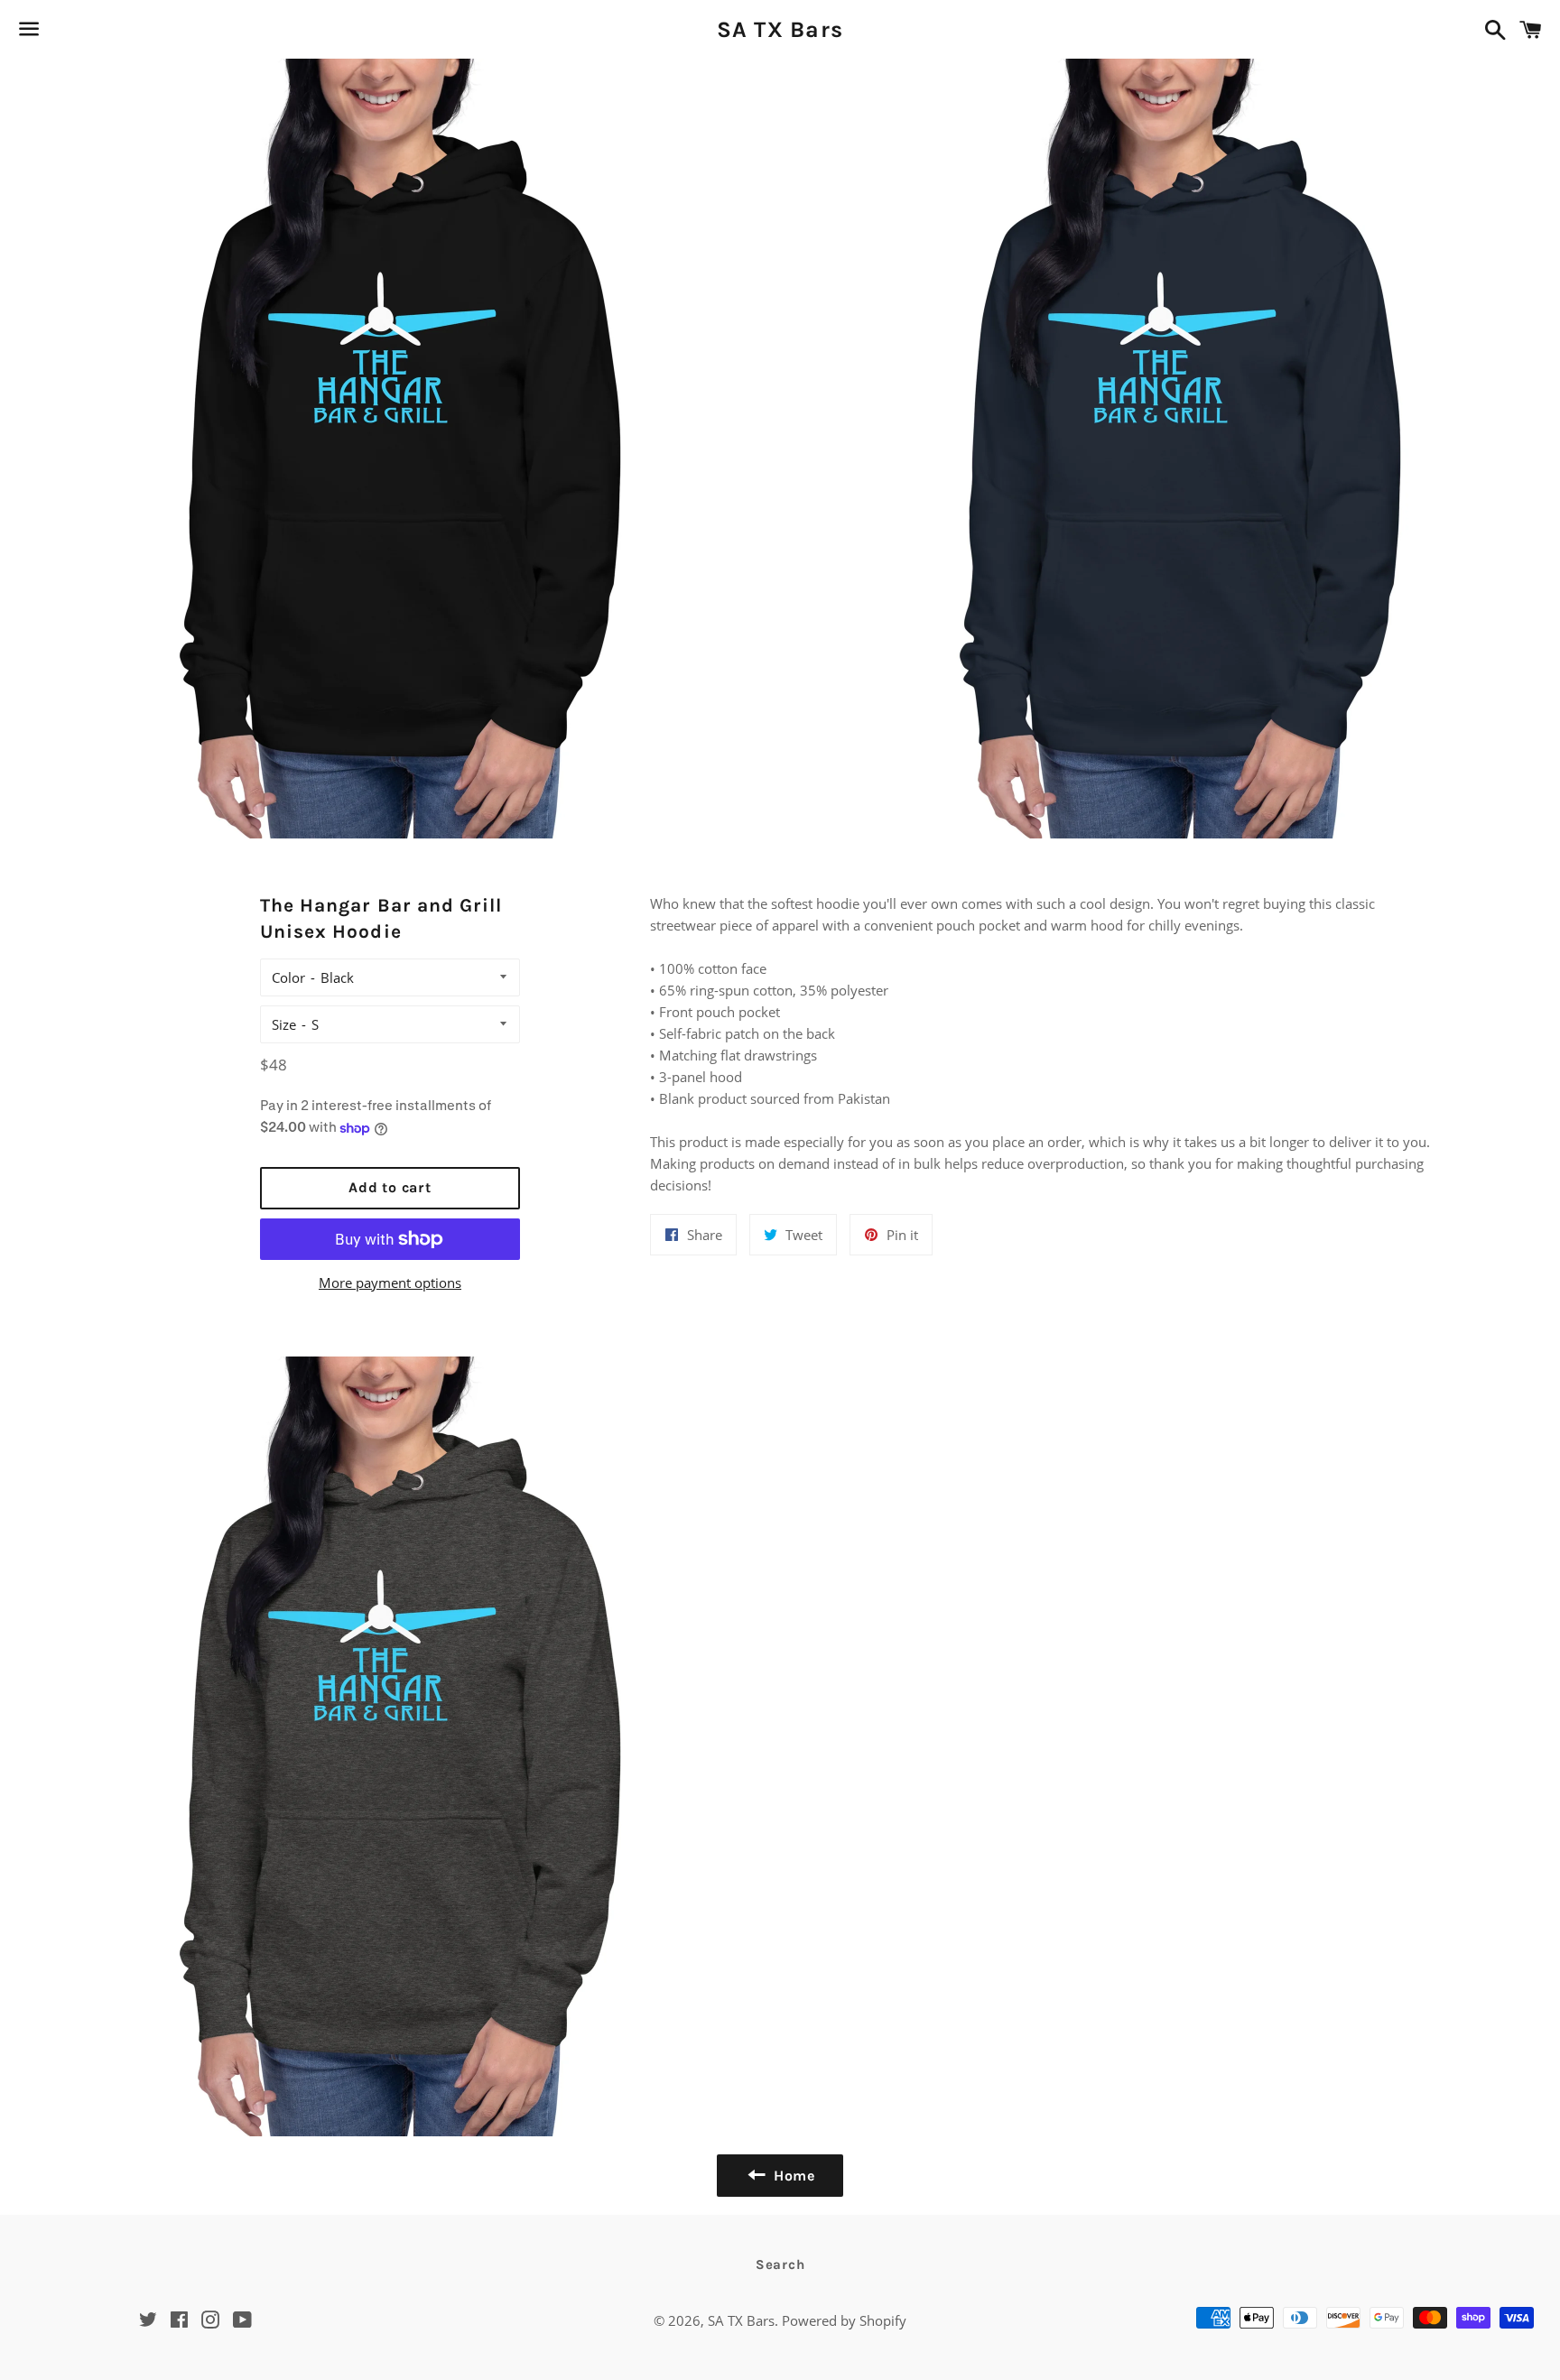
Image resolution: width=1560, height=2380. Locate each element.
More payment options (390, 1283)
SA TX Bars (780, 29)
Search (780, 2264)
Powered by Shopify (844, 2320)
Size (284, 1024)
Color (288, 977)
